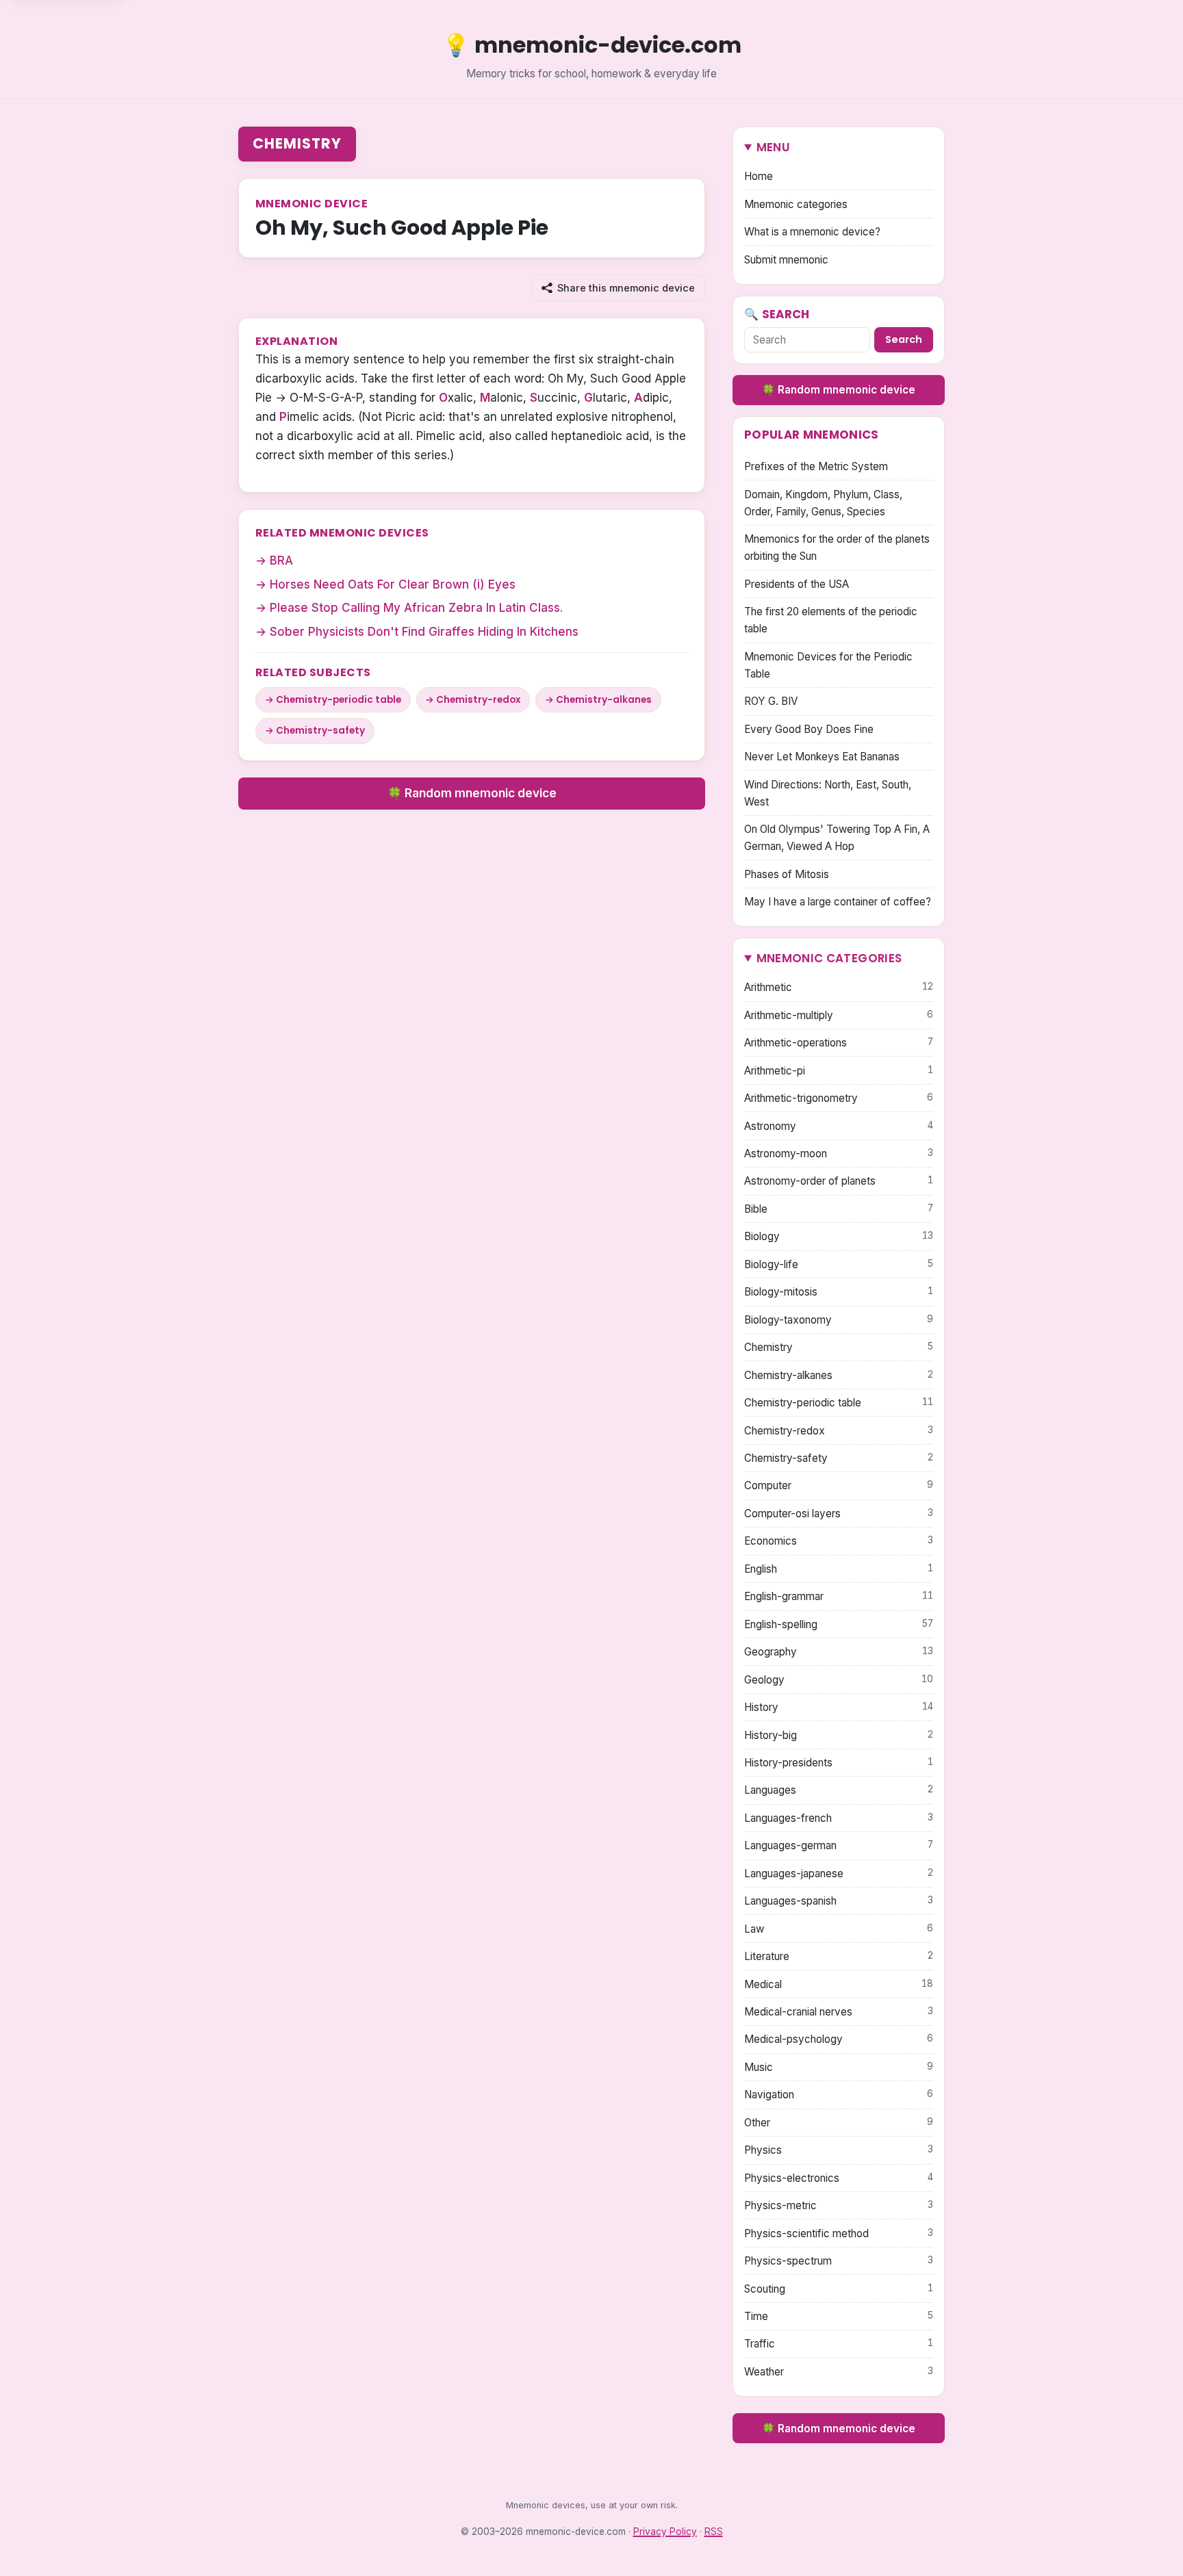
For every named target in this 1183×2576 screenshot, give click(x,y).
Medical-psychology (839, 2039)
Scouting (839, 2289)
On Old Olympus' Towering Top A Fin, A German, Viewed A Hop (837, 838)
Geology (839, 1680)
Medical (839, 1984)
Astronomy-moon (839, 1154)
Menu (773, 147)
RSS (714, 2532)
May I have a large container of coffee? (838, 902)
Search (904, 339)
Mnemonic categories (796, 204)
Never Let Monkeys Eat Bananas (822, 757)
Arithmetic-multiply (839, 1015)
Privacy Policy (665, 2532)
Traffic (839, 2344)
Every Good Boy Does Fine (809, 729)
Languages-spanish (839, 1901)
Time (839, 2316)
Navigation (839, 2095)
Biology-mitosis (839, 1292)
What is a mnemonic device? (812, 232)
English (839, 1569)
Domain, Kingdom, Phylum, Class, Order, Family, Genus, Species (823, 503)
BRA (281, 561)
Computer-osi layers (839, 1514)
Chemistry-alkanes (604, 700)
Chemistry (297, 143)
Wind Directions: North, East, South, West (828, 793)
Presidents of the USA (797, 584)
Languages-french (839, 1818)
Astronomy (839, 1126)
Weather (839, 2372)
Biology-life (839, 1264)
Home (759, 176)
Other (839, 2123)
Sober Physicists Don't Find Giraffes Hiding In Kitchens (424, 632)
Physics (839, 2150)
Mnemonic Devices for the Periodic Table (828, 665)
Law (839, 1929)
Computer (839, 1485)
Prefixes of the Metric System (816, 466)
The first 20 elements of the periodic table (831, 620)
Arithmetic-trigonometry (839, 1098)
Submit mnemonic (786, 260)
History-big (839, 1735)
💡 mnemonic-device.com (592, 45)
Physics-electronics (839, 2178)
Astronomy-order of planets (839, 1181)
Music (839, 2067)
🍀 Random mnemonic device (472, 793)
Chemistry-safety (320, 731)
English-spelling (839, 1624)
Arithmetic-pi (839, 1071)
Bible (839, 1209)
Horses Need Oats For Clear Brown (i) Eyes (393, 584)
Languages (839, 1790)
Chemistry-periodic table (339, 700)
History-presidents (839, 1763)
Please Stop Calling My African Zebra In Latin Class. (416, 608)
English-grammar (839, 1596)
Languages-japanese (839, 1873)
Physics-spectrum (839, 2261)
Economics (839, 1541)
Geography (839, 1652)
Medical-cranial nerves (839, 2012)
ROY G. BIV (771, 701)
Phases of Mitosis (787, 874)
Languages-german (839, 1845)
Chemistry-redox (478, 700)
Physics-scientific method (839, 2233)
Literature (839, 1956)
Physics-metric (839, 2205)
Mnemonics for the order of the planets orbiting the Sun (837, 548)
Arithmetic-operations (839, 1043)
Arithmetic (839, 987)
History (839, 1707)
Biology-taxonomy (839, 1320)
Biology (839, 1236)
